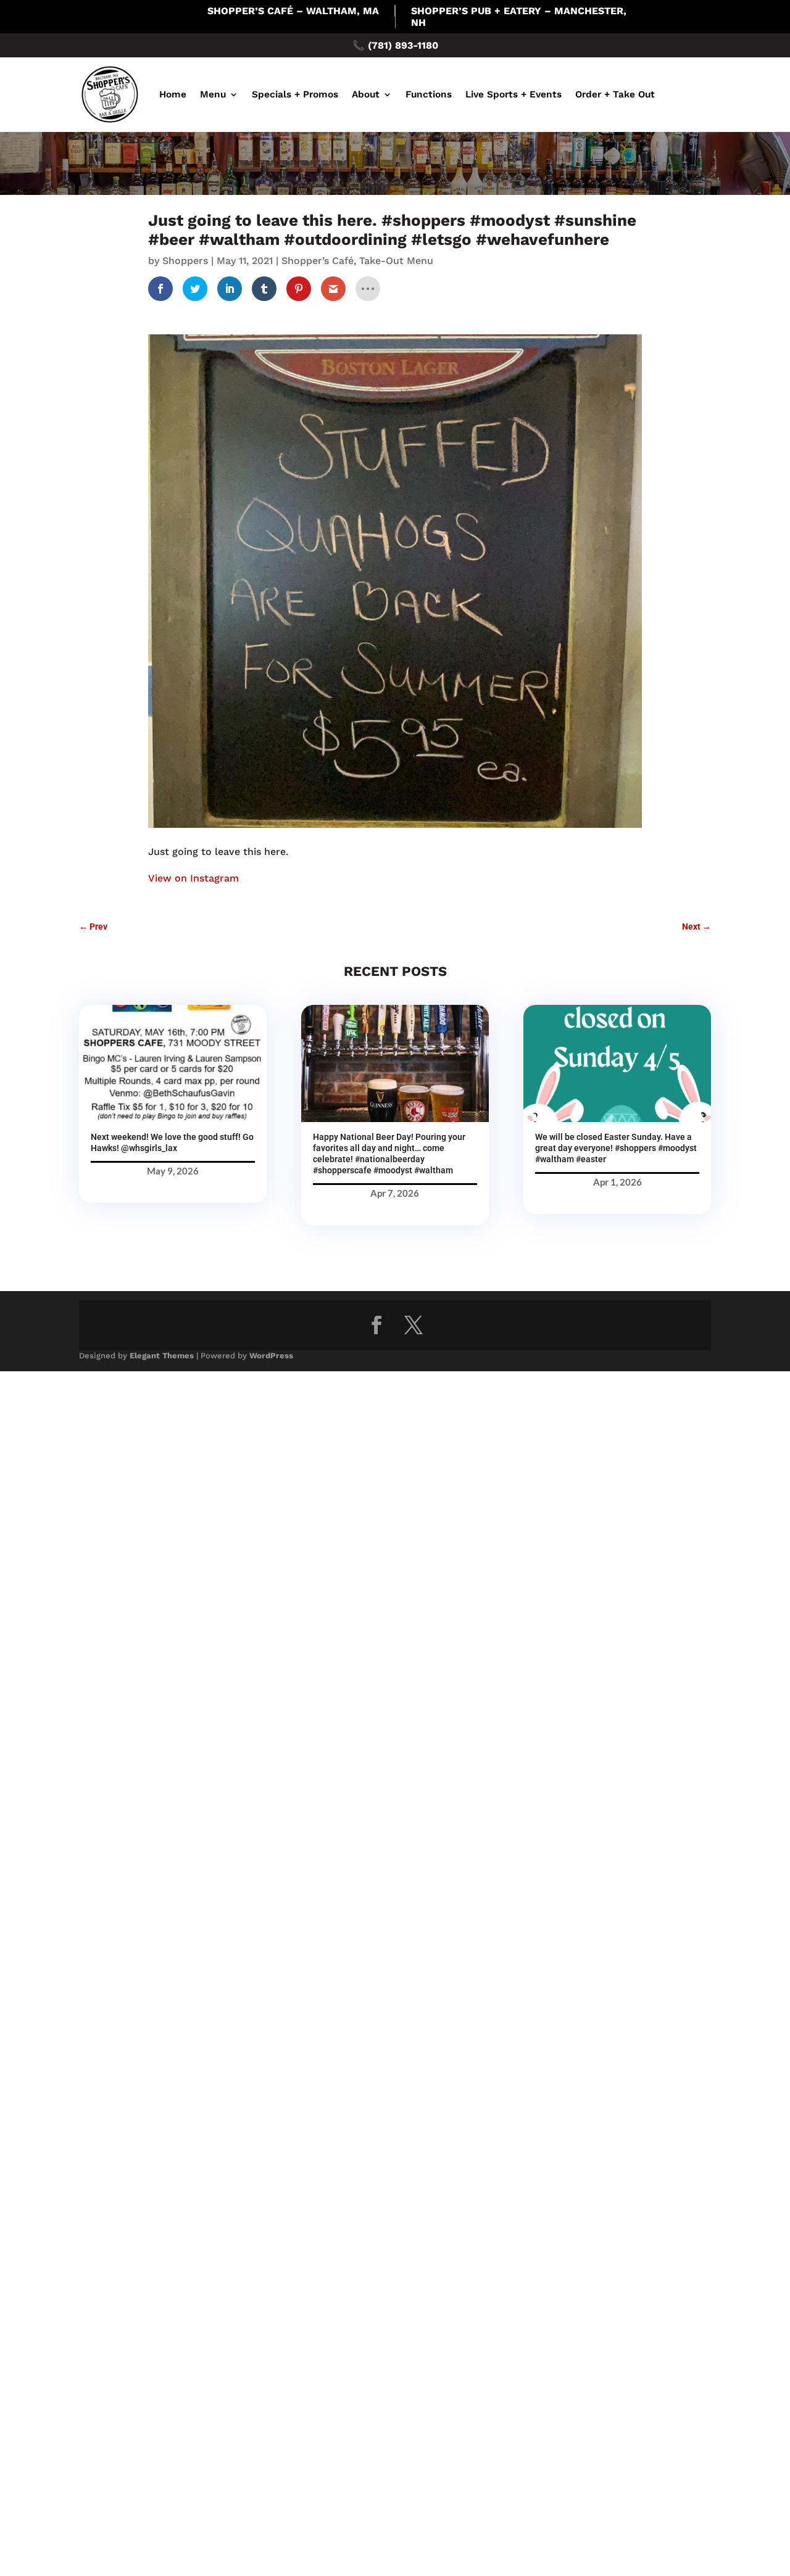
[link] (160, 289)
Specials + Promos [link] (295, 94)
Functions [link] (429, 94)
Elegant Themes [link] (162, 1356)
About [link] (366, 94)
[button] (376, 1325)
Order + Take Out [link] (615, 94)
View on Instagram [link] (193, 878)
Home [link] (173, 94)
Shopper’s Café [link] (318, 261)
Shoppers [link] (185, 261)
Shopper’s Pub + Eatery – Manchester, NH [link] (519, 17)
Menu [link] (213, 94)
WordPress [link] (271, 1356)
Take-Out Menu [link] (396, 261)
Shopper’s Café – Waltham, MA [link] (293, 11)
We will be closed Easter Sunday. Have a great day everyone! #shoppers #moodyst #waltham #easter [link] (616, 1148)
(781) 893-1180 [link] (403, 45)
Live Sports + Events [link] (513, 94)
